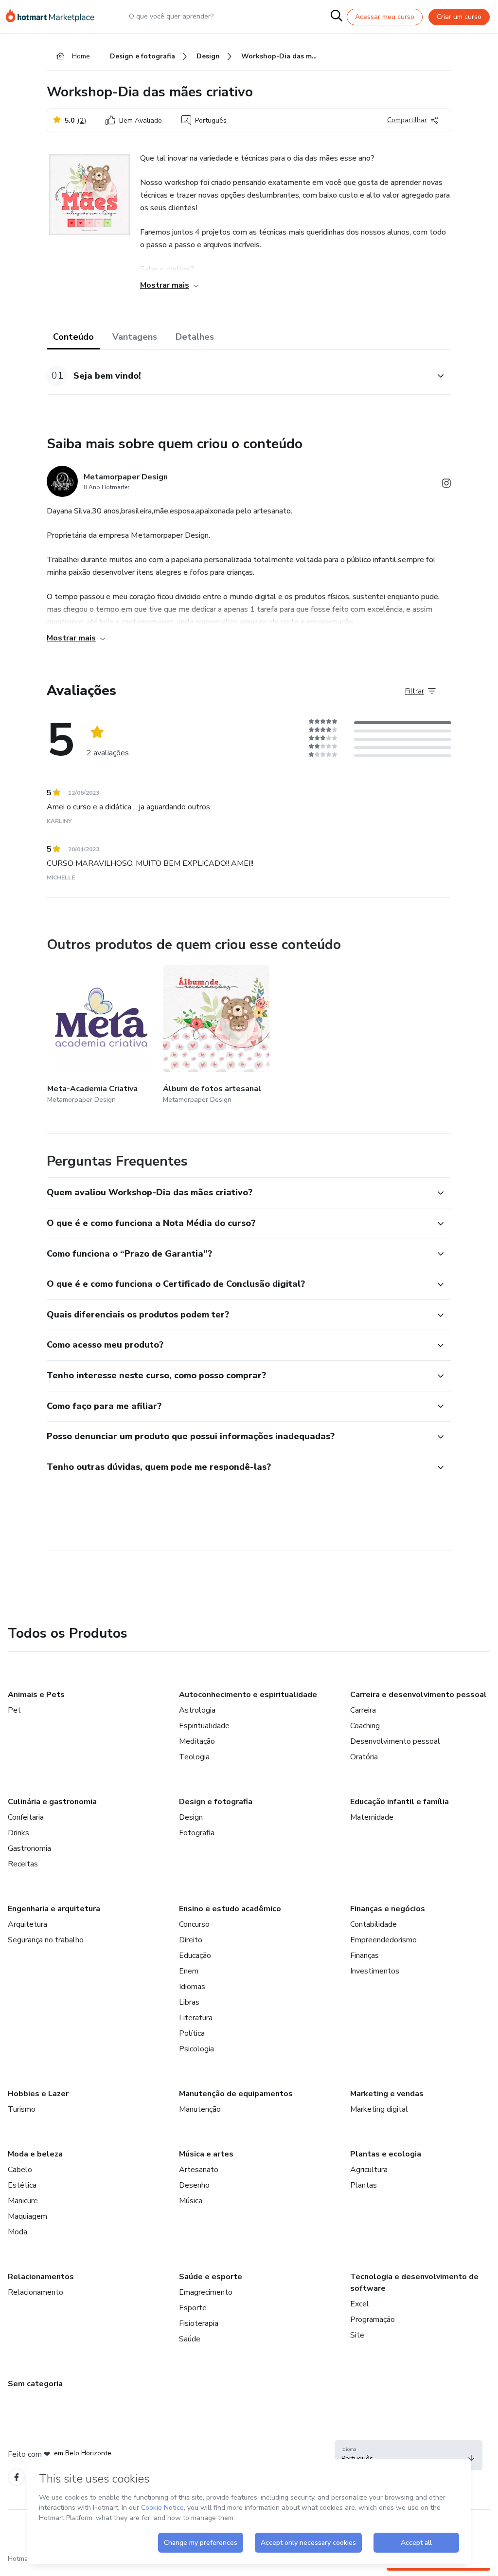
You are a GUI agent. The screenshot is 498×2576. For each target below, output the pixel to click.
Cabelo (20, 2170)
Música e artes (206, 2154)
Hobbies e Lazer (38, 2094)
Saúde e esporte (211, 2277)
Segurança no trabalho (46, 1940)
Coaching (365, 1726)
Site (357, 2335)
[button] (238, 376)
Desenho (194, 2185)
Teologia (194, 1757)
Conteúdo (73, 337)
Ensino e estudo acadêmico (230, 1909)
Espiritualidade (204, 1726)
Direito (191, 1940)
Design (191, 1817)
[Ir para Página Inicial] (54, 17)
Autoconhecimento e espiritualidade (248, 1695)
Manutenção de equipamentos (236, 2094)
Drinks (18, 1833)
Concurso (194, 1924)
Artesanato (199, 2170)
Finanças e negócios (388, 1909)
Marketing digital (379, 2109)
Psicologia (196, 2049)
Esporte (193, 2308)
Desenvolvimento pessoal (395, 1741)
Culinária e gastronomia (52, 1802)
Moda (18, 2232)
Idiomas (192, 1987)
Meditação (197, 1741)
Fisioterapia (199, 2323)
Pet (14, 1710)
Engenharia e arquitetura (54, 1909)
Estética (22, 2185)
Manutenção (200, 2109)
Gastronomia (29, 1848)
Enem (189, 1971)
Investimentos (375, 1971)
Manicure (23, 2201)
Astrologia (197, 1710)
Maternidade (372, 1817)
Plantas (364, 2185)
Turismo (22, 2109)
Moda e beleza (35, 2154)
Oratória (364, 1757)
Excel (360, 2304)
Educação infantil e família (400, 1802)
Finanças (365, 1955)
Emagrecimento (206, 2292)
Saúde (190, 2339)
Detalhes (195, 337)
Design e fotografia (216, 1802)
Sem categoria (35, 2384)
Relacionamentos (41, 2277)
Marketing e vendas (387, 2094)
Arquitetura (27, 1924)
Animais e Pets (36, 1695)
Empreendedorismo (383, 1940)
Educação (195, 1955)
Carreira (363, 1710)
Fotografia (197, 1833)
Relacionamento (36, 2292)
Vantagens (135, 337)
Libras (189, 2002)
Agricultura (369, 2170)
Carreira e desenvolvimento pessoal (418, 1695)
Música (191, 2201)
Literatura (196, 2018)
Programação (373, 2320)
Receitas (23, 1864)
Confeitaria (26, 1817)
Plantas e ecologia (386, 2154)
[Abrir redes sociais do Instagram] (446, 485)
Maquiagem (27, 2216)
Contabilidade (373, 1924)
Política (192, 2033)
